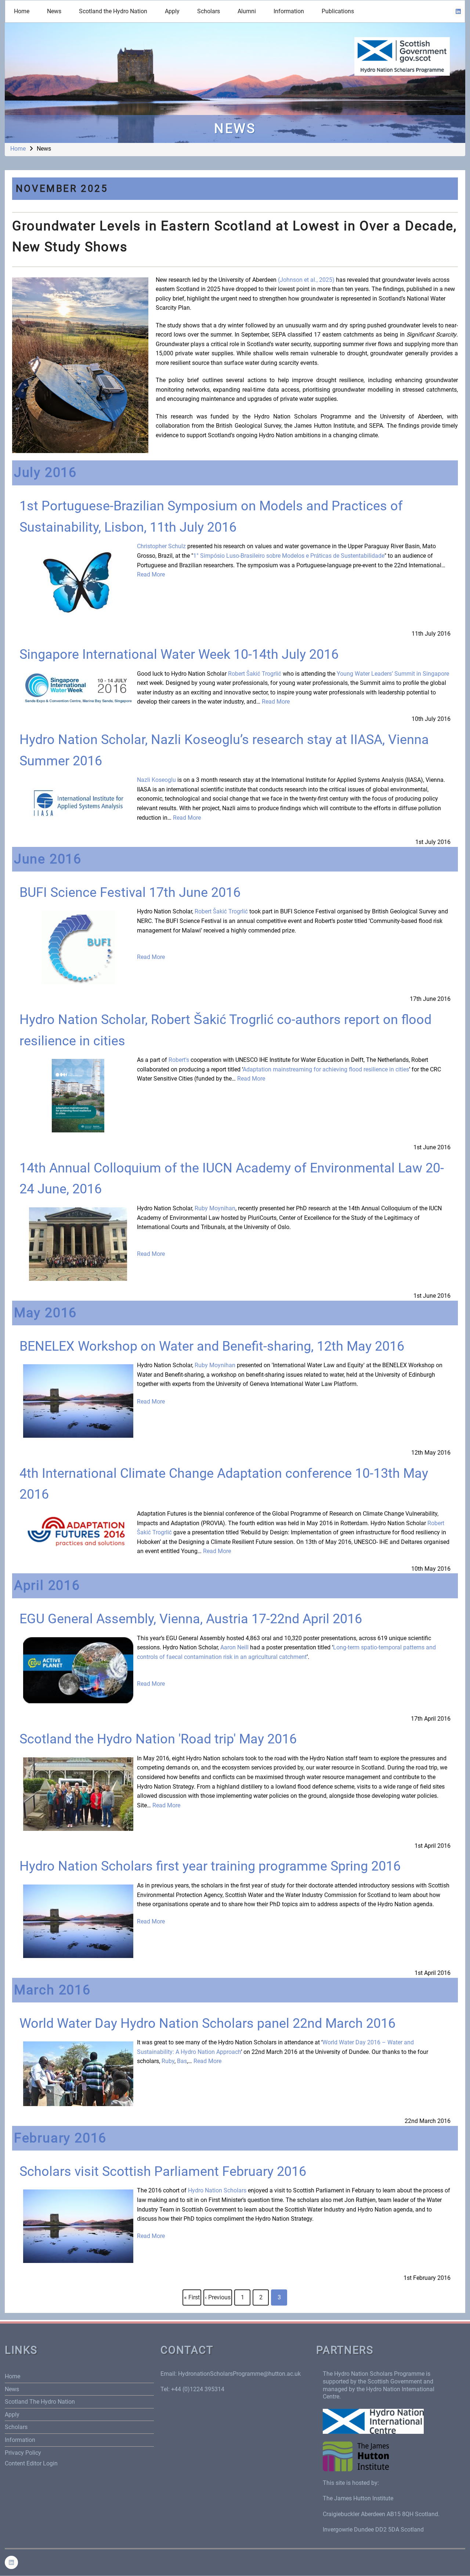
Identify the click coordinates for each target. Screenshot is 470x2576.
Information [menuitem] (289, 11)
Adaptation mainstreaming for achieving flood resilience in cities (326, 1069)
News (12, 2389)
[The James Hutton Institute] (356, 2456)
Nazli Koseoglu (156, 780)
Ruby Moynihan (215, 1208)
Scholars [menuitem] (209, 11)
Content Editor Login (31, 2463)
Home (18, 149)
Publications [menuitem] (338, 11)
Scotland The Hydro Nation (40, 2402)
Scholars (16, 2427)
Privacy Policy (23, 2453)
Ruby (168, 2061)
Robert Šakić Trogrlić (255, 674)
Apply (12, 2415)
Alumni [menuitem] (247, 11)
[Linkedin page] (458, 11)
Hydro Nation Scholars (217, 2190)
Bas (182, 2061)
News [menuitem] (54, 11)
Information (20, 2440)
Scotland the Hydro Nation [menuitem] (113, 11)
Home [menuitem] (22, 11)
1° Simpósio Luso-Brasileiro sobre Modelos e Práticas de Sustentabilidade (289, 556)
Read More (151, 574)
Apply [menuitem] (172, 11)
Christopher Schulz (161, 546)
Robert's (179, 1060)
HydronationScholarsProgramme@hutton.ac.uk (239, 2374)
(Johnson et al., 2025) (306, 280)
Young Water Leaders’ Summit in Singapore (393, 674)
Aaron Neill (234, 1647)
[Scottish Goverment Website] (402, 56)
